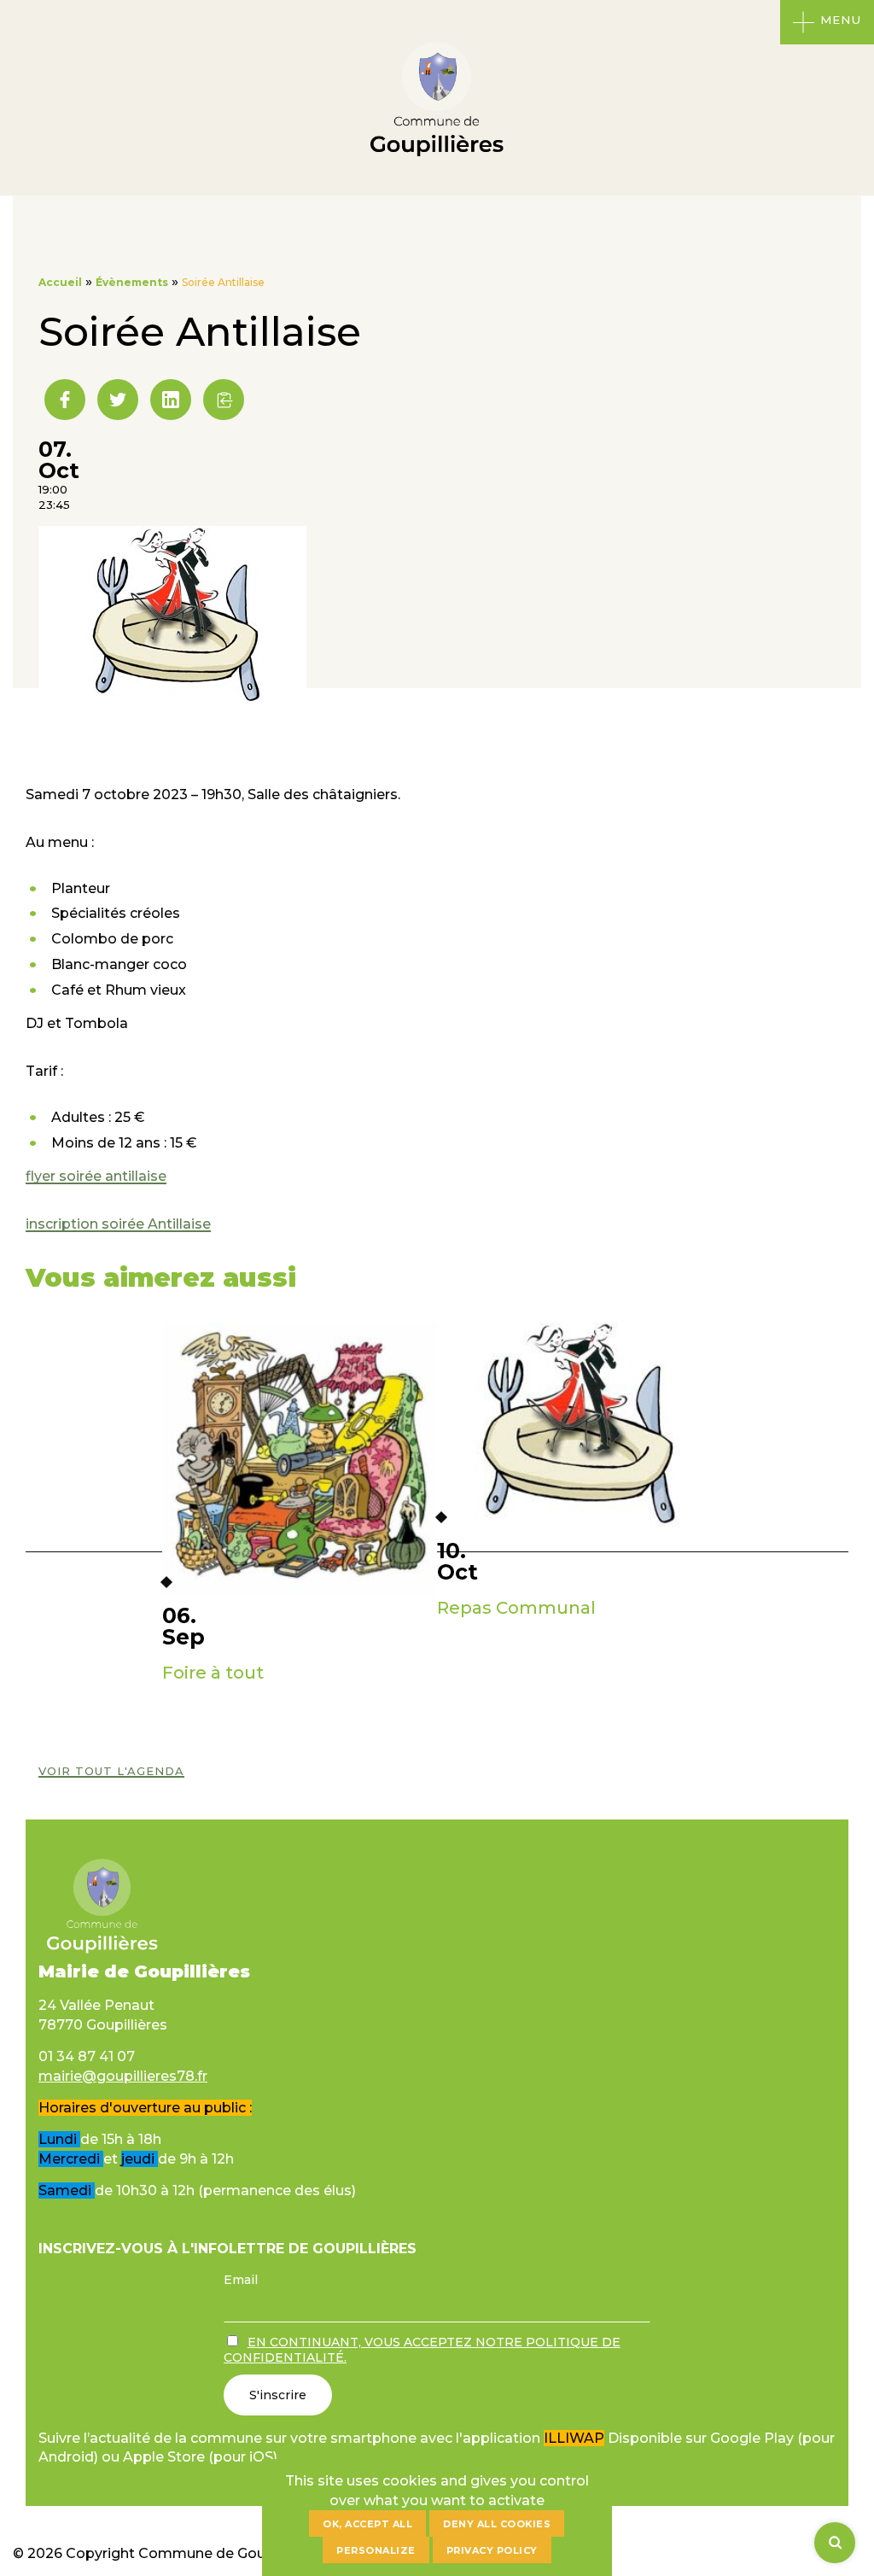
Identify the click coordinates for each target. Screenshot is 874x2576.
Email (241, 2280)
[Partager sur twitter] (118, 400)
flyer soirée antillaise (96, 1176)
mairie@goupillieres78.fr (123, 2076)
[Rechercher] (835, 2543)
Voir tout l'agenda (111, 1771)
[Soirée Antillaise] (172, 704)
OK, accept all (367, 2524)
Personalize (376, 2550)
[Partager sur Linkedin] (171, 400)
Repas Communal (516, 1608)
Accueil (60, 282)
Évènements (132, 282)
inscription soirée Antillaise (118, 1224)
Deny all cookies (497, 2524)
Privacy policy (492, 2550)
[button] (224, 400)
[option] (300, 1516)
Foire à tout (213, 1673)
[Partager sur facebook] (65, 400)
